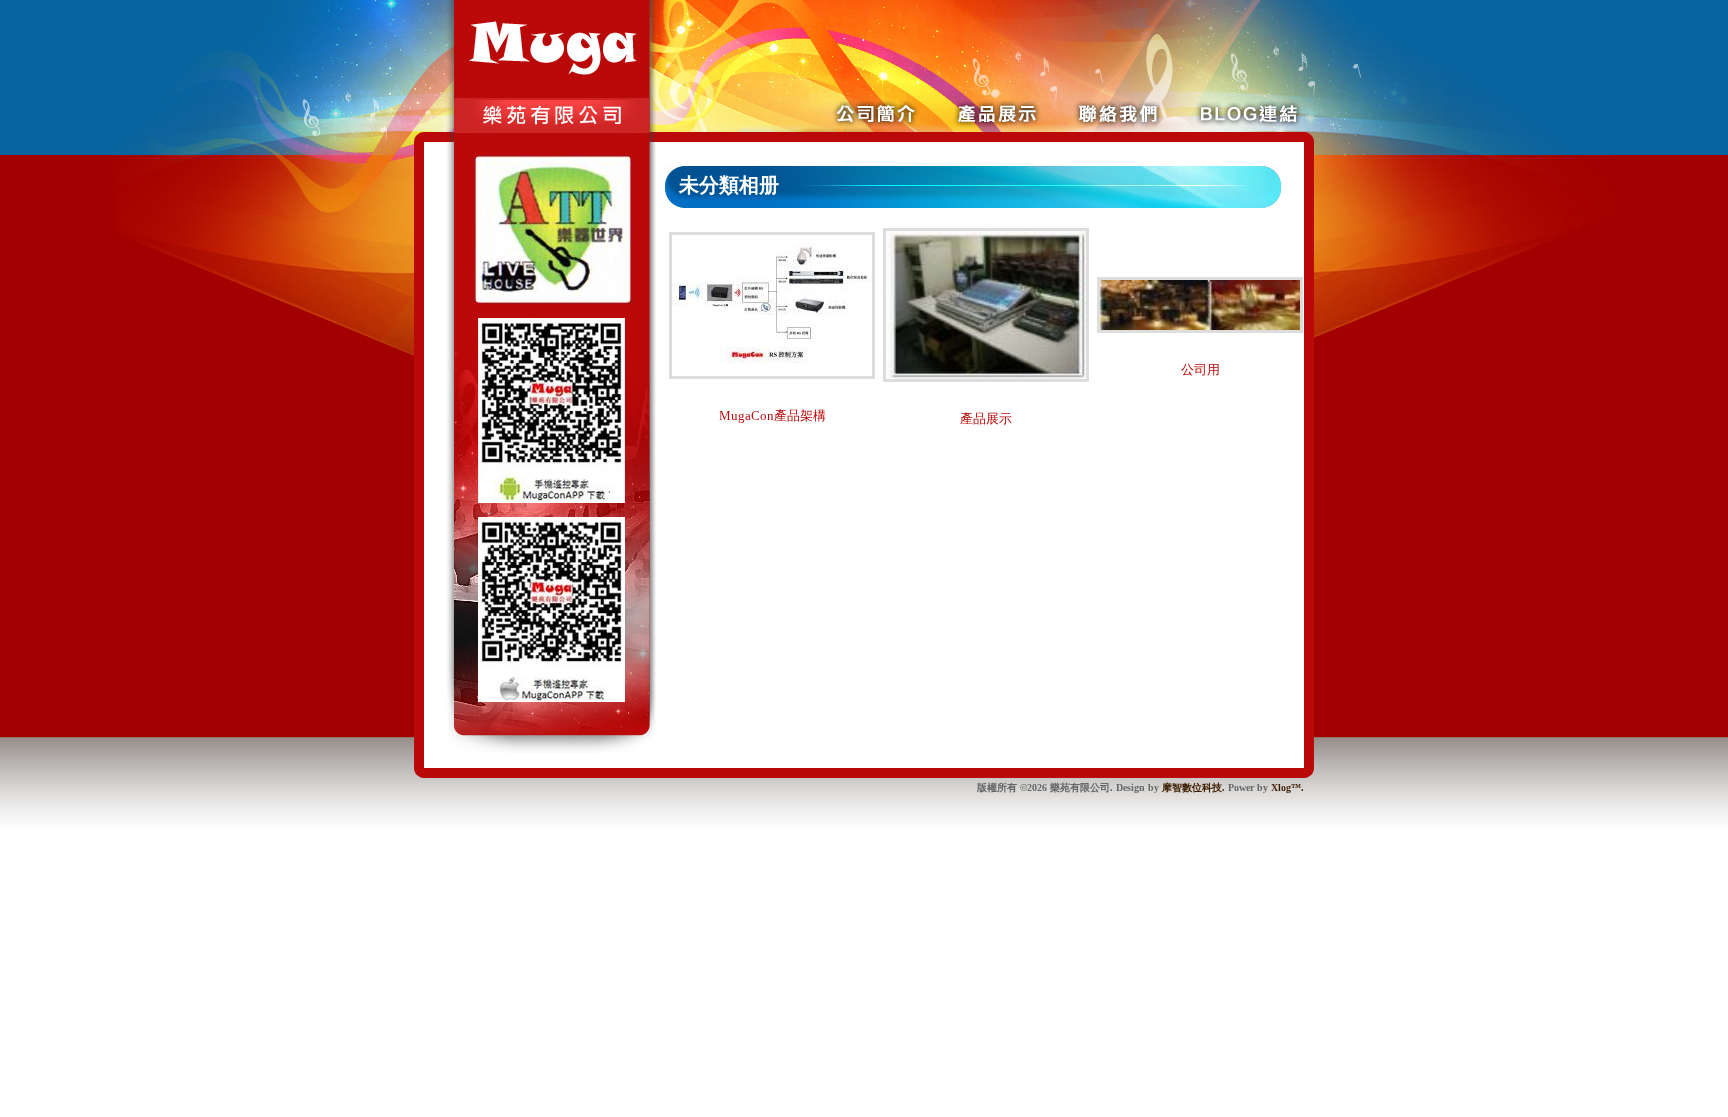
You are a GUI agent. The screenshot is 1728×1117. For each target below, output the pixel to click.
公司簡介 (1049, 112)
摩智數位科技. (1193, 787)
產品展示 (1123, 112)
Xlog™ (1286, 787)
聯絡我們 (1197, 112)
